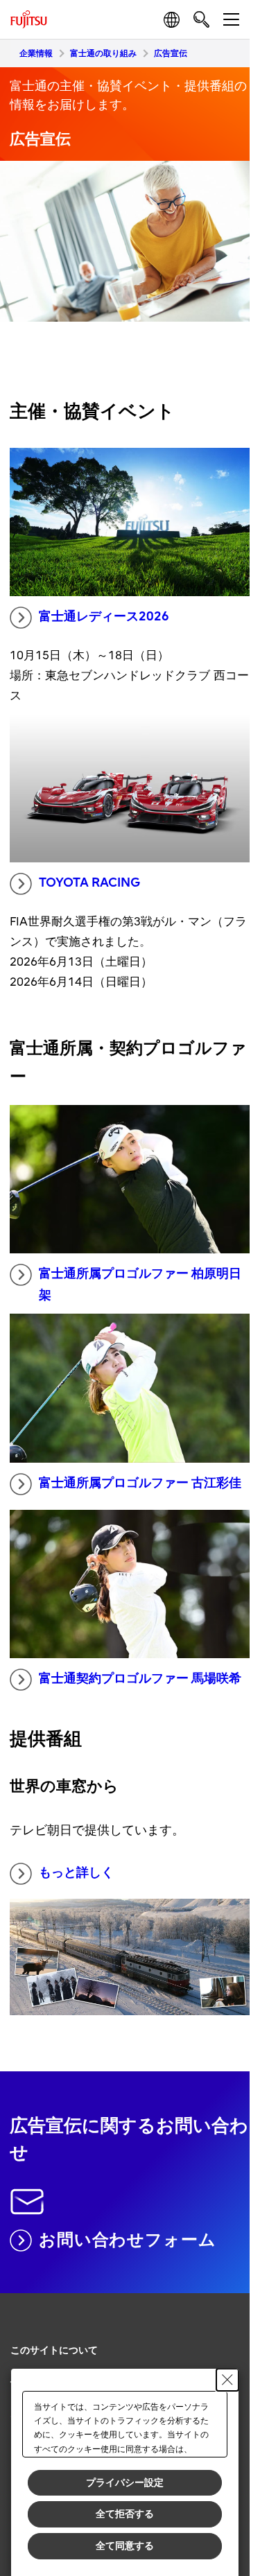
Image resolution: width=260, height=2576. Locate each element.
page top (225, 2338)
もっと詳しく (76, 1873)
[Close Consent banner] (227, 2380)
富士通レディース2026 (104, 617)
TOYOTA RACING (89, 883)
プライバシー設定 (125, 2482)
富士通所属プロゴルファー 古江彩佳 (140, 1483)
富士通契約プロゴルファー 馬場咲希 (140, 1679)
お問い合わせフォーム (128, 2240)
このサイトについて (54, 2350)
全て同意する (125, 2545)
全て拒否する (125, 2514)
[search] (201, 19)
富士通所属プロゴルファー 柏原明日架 (140, 1285)
